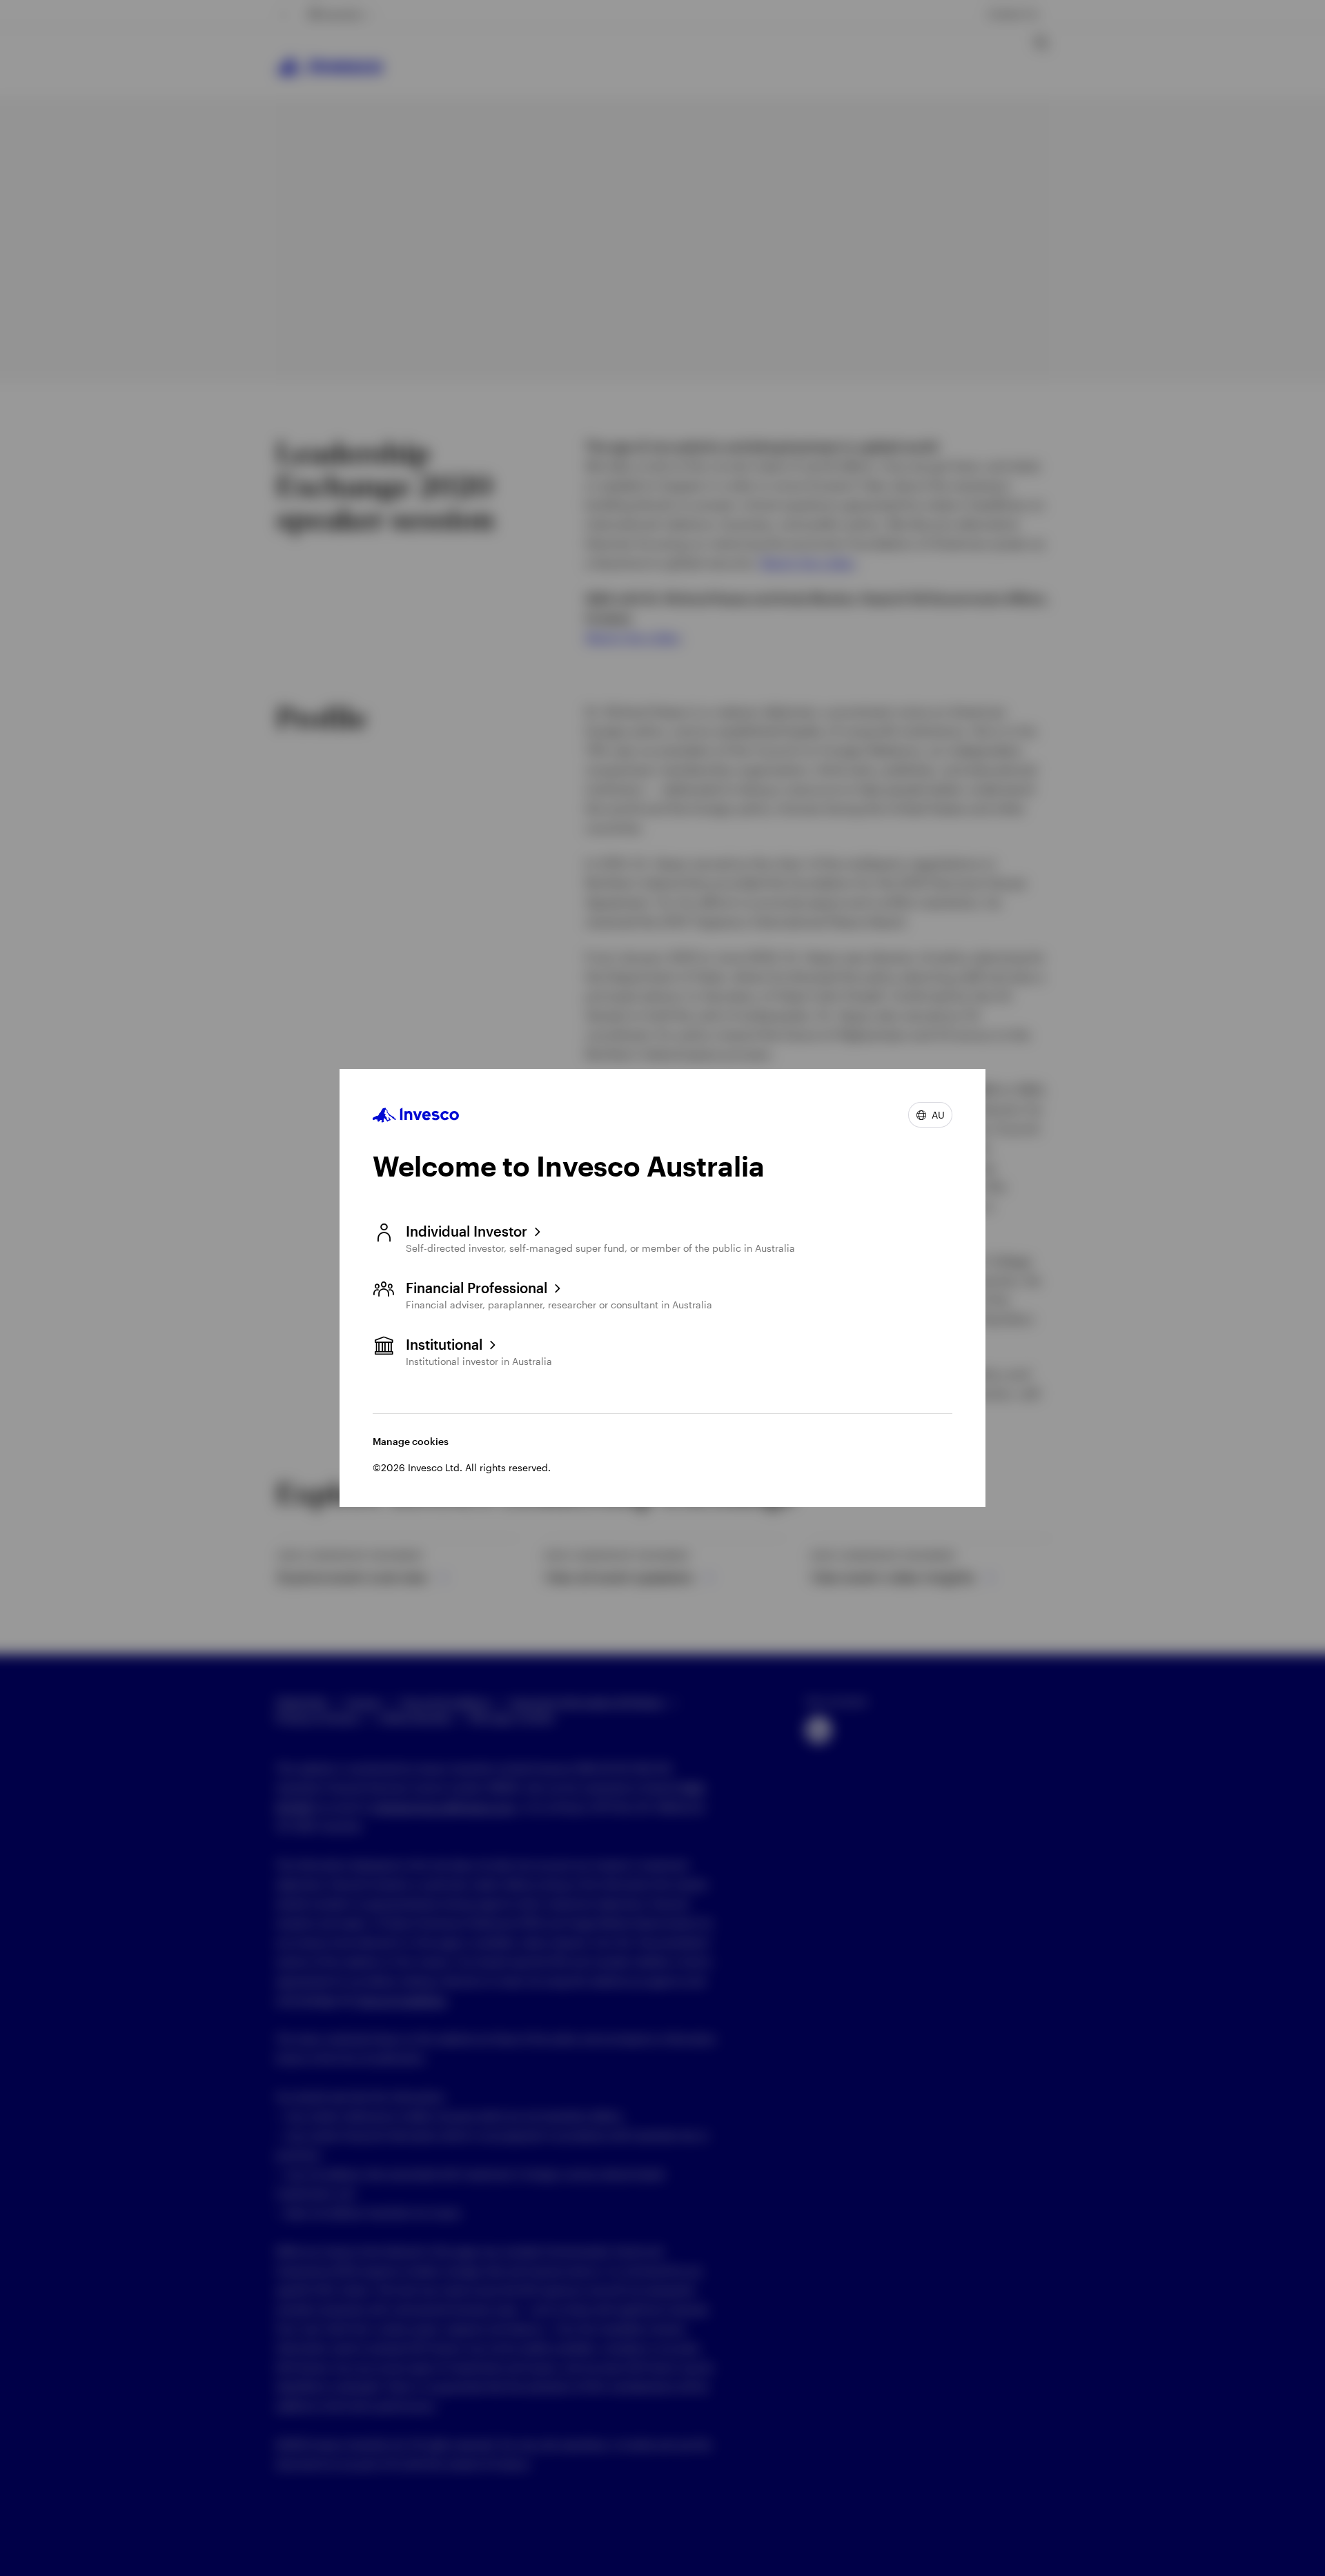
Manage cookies (411, 1441)
